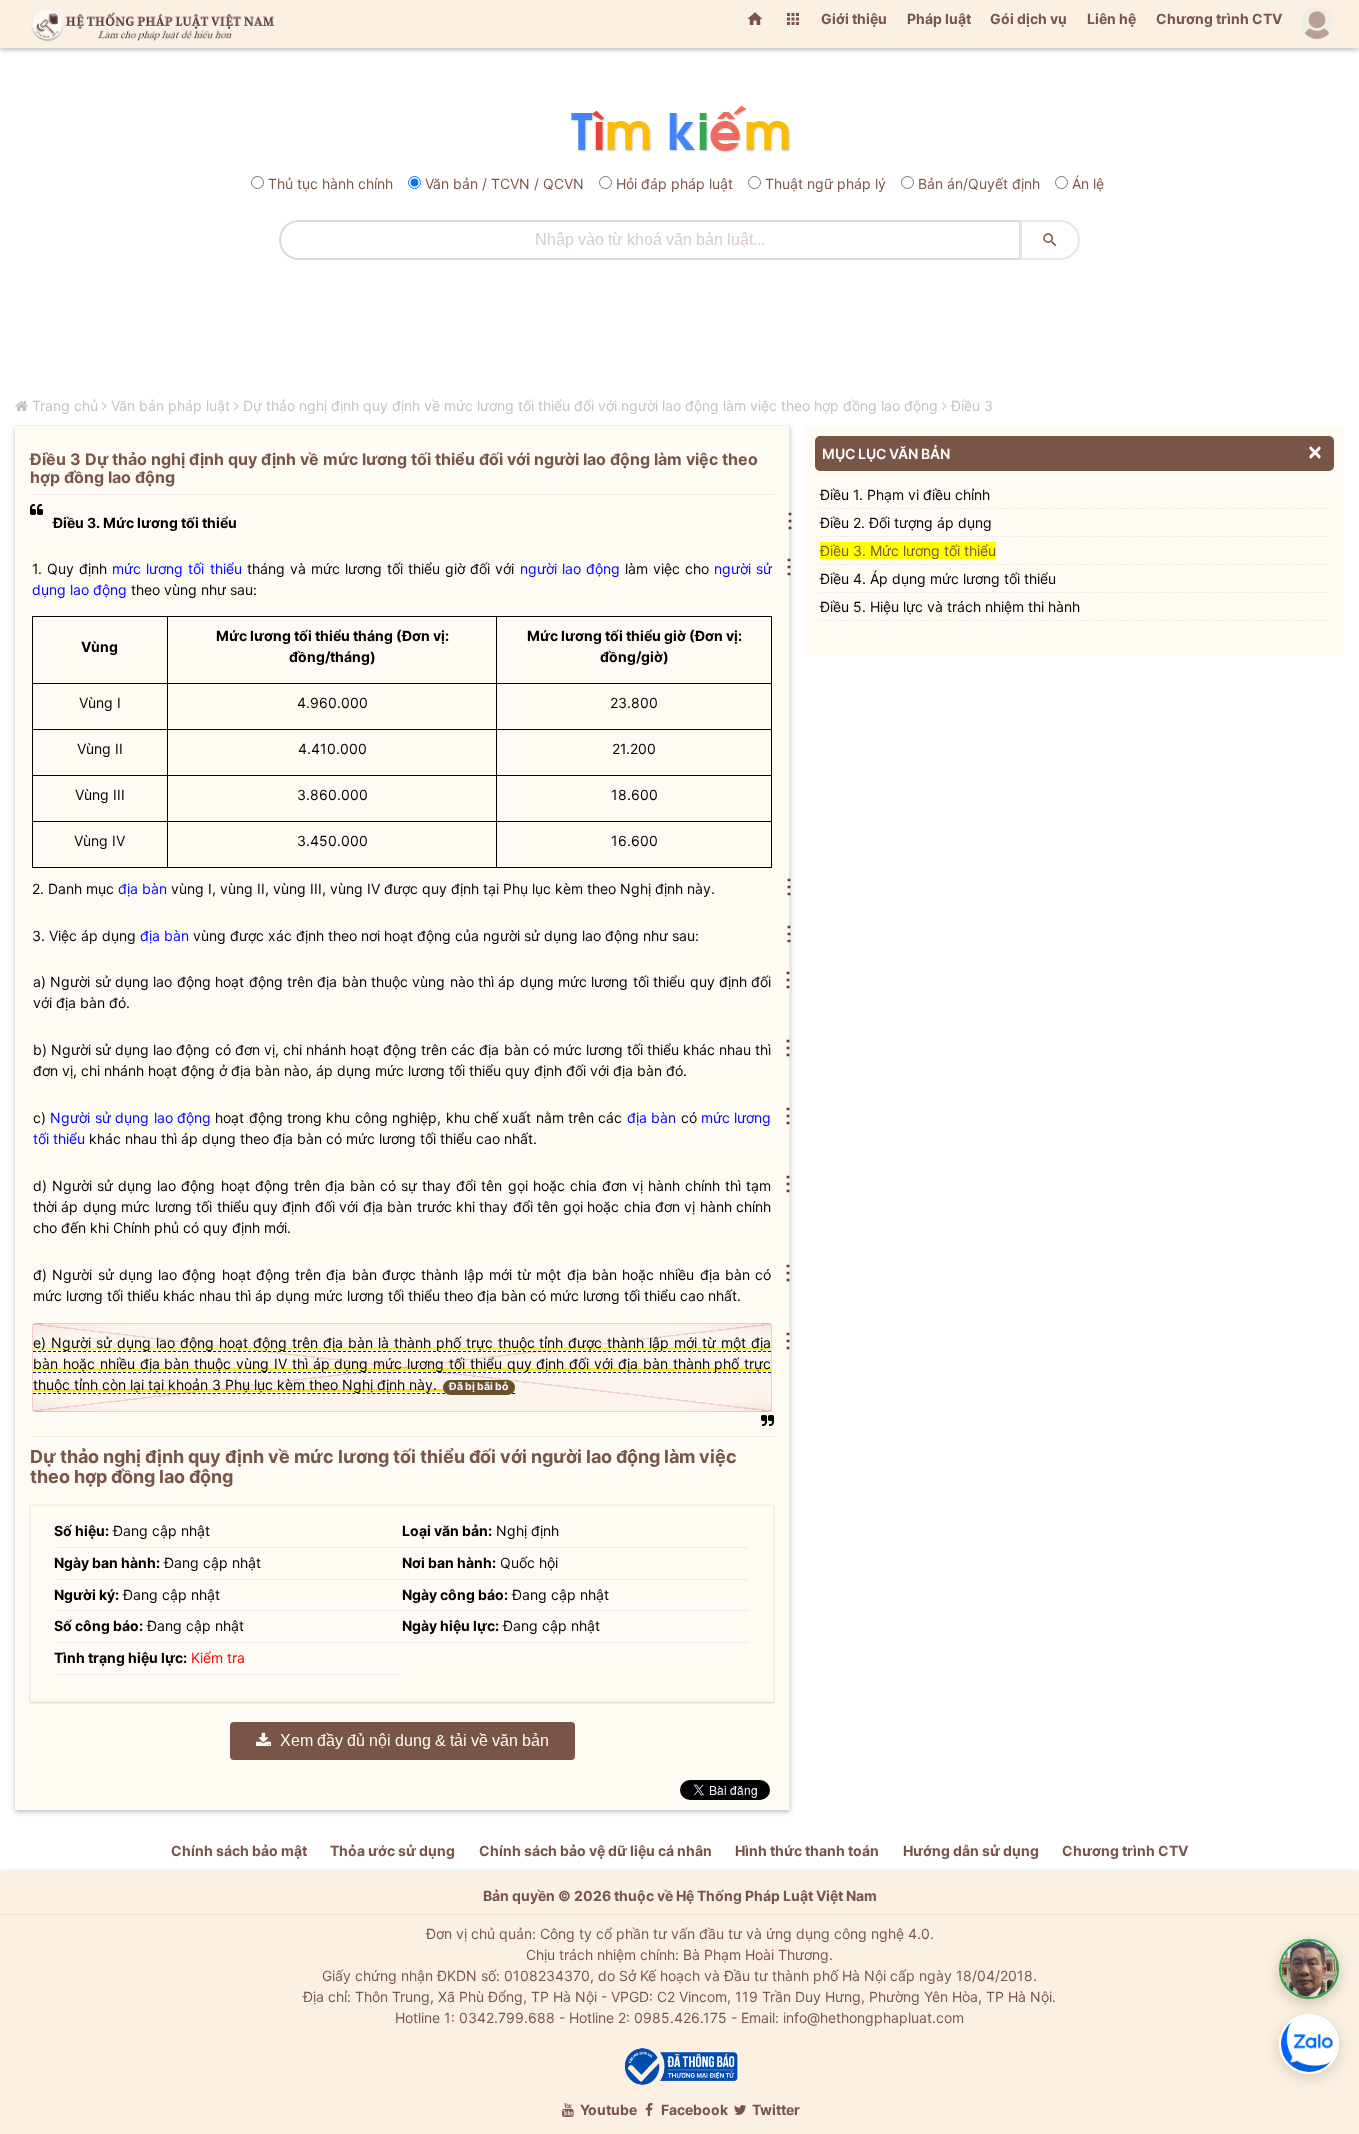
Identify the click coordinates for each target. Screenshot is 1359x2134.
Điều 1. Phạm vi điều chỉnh (905, 494)
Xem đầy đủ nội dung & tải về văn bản (412, 1740)
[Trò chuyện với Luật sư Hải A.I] (1309, 1969)
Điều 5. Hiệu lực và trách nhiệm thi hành (950, 606)
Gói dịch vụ (1028, 18)
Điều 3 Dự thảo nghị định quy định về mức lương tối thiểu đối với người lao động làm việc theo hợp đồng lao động (394, 468)
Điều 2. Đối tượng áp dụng (906, 522)
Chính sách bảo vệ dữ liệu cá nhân (595, 1850)
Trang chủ (65, 405)
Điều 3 (972, 405)
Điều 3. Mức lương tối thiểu (908, 550)
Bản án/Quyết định (979, 183)
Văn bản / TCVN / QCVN (504, 183)
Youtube (607, 2109)
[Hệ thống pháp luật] (149, 24)
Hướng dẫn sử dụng (971, 1850)
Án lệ (1088, 183)
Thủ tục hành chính (330, 183)
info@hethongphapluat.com (873, 2017)
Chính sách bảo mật (239, 1850)
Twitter (774, 2109)
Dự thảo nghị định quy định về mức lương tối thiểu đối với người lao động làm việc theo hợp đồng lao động (590, 405)
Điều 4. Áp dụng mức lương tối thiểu (938, 578)
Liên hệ (1111, 18)
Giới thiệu (854, 18)
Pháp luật (939, 18)
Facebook (693, 2109)
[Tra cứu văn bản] (679, 130)
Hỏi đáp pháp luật (674, 183)
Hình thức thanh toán (807, 1850)
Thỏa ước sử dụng (392, 1850)
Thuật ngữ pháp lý (825, 183)
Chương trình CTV (1219, 18)
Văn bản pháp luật (170, 405)
